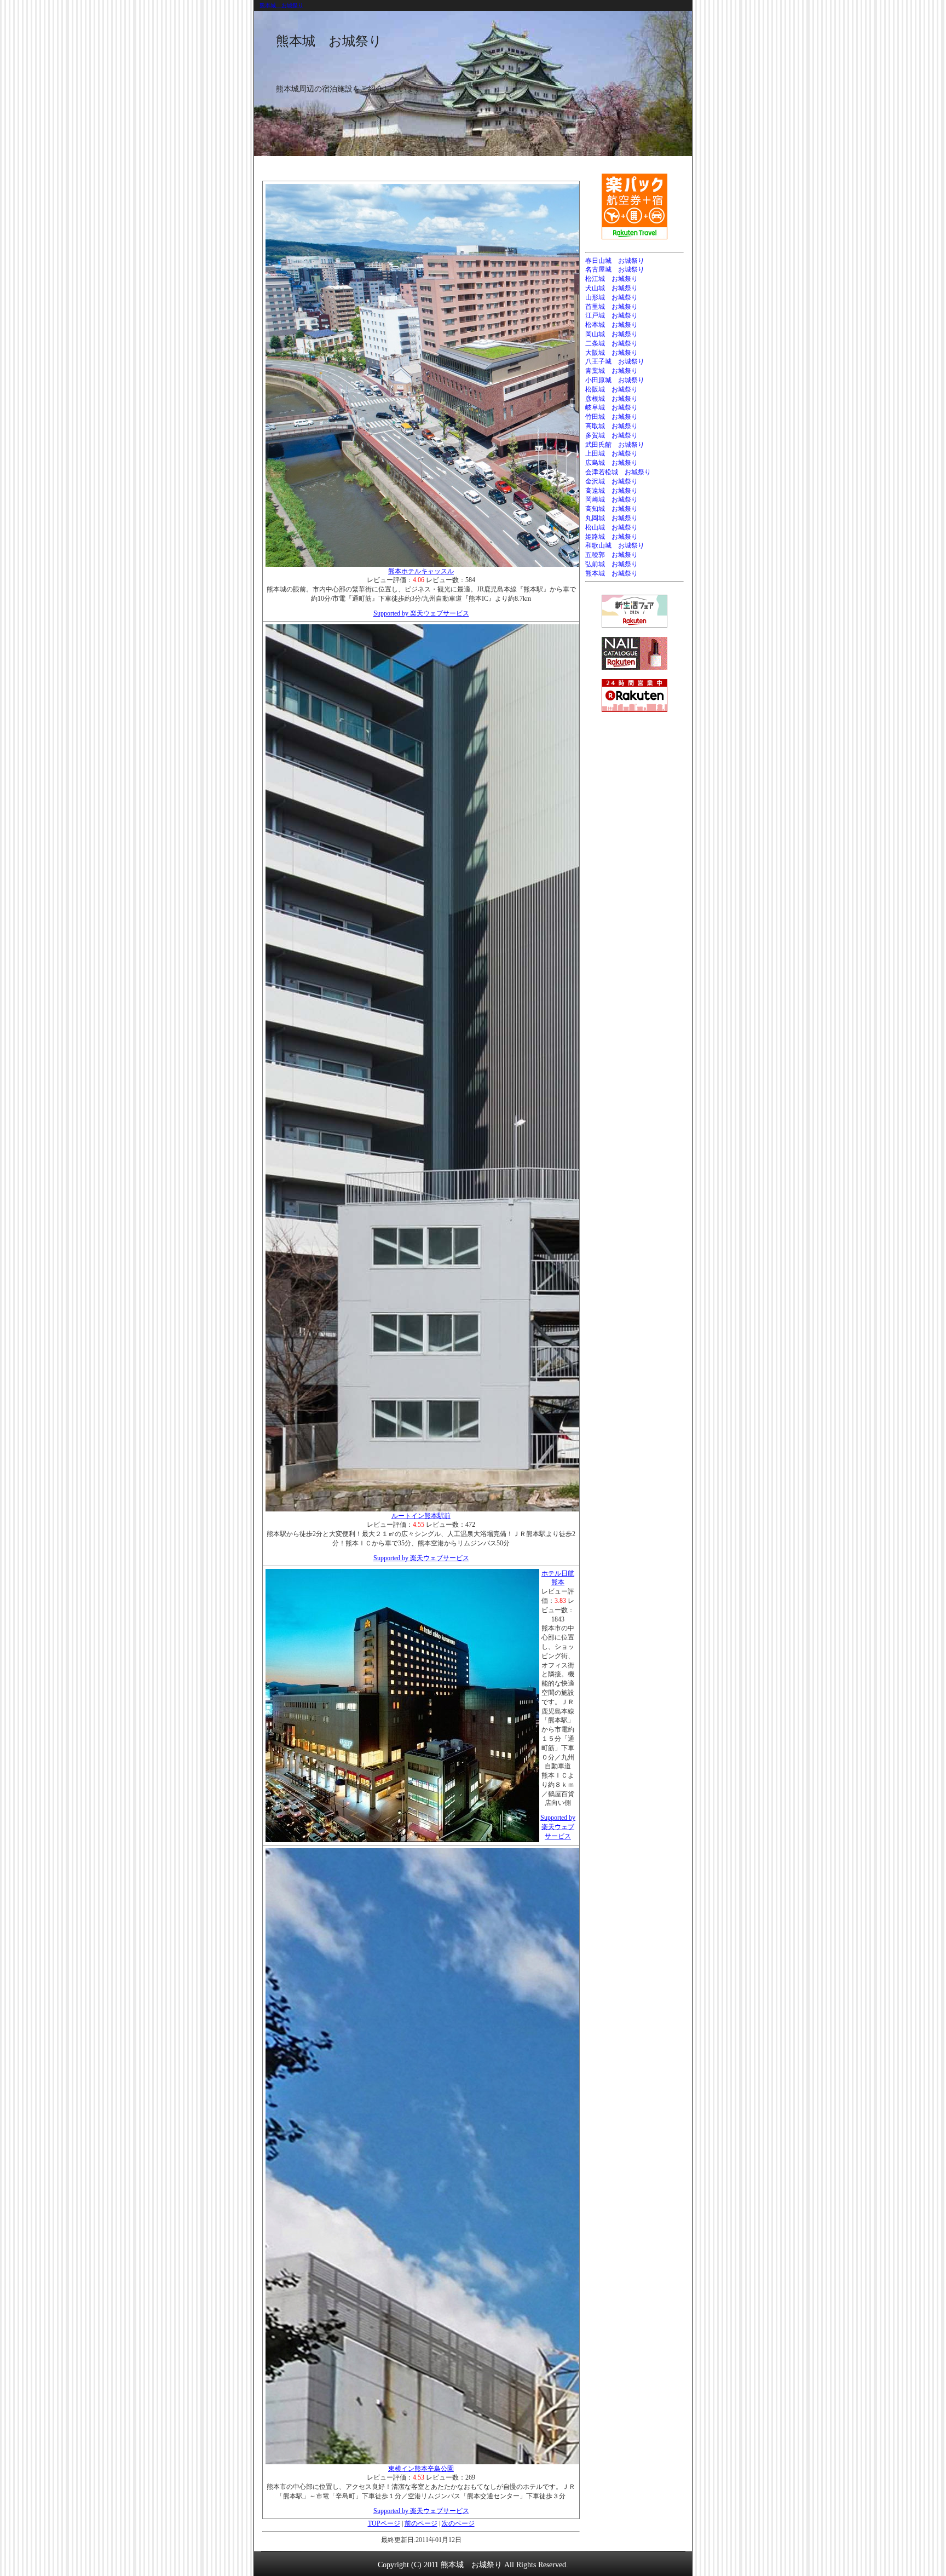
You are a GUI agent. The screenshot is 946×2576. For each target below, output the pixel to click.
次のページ (458, 2523)
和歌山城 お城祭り (615, 545)
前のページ (421, 2523)
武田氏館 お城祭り (615, 445)
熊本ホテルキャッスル (421, 571)
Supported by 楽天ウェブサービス (421, 613)
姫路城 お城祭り (612, 537)
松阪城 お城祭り (612, 389)
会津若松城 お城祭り (618, 472)
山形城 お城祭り (612, 297)
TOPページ (384, 2523)
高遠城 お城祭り (612, 491)
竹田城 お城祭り (612, 417)
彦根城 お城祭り (612, 399)
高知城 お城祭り (612, 509)
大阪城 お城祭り (612, 353)
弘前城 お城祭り (612, 564)
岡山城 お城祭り (612, 334)
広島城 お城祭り (612, 463)
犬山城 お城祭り (612, 288)
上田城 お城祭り (612, 453)
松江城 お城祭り (612, 279)
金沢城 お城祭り (612, 481)
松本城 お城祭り (612, 325)
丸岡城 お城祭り (612, 518)
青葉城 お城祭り (612, 371)
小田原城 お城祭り (615, 380)
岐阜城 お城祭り (612, 407)
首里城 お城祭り (612, 307)
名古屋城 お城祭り (615, 269)
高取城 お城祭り (612, 426)
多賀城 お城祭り (612, 435)
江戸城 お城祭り (612, 315)
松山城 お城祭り (612, 527)
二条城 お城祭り (612, 343)
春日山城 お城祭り (615, 261)
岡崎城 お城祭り (612, 499)
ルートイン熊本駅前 (421, 1516)
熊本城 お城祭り (281, 5)
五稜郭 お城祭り (612, 555)
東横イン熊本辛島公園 (421, 2469)
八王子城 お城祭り (615, 361)
